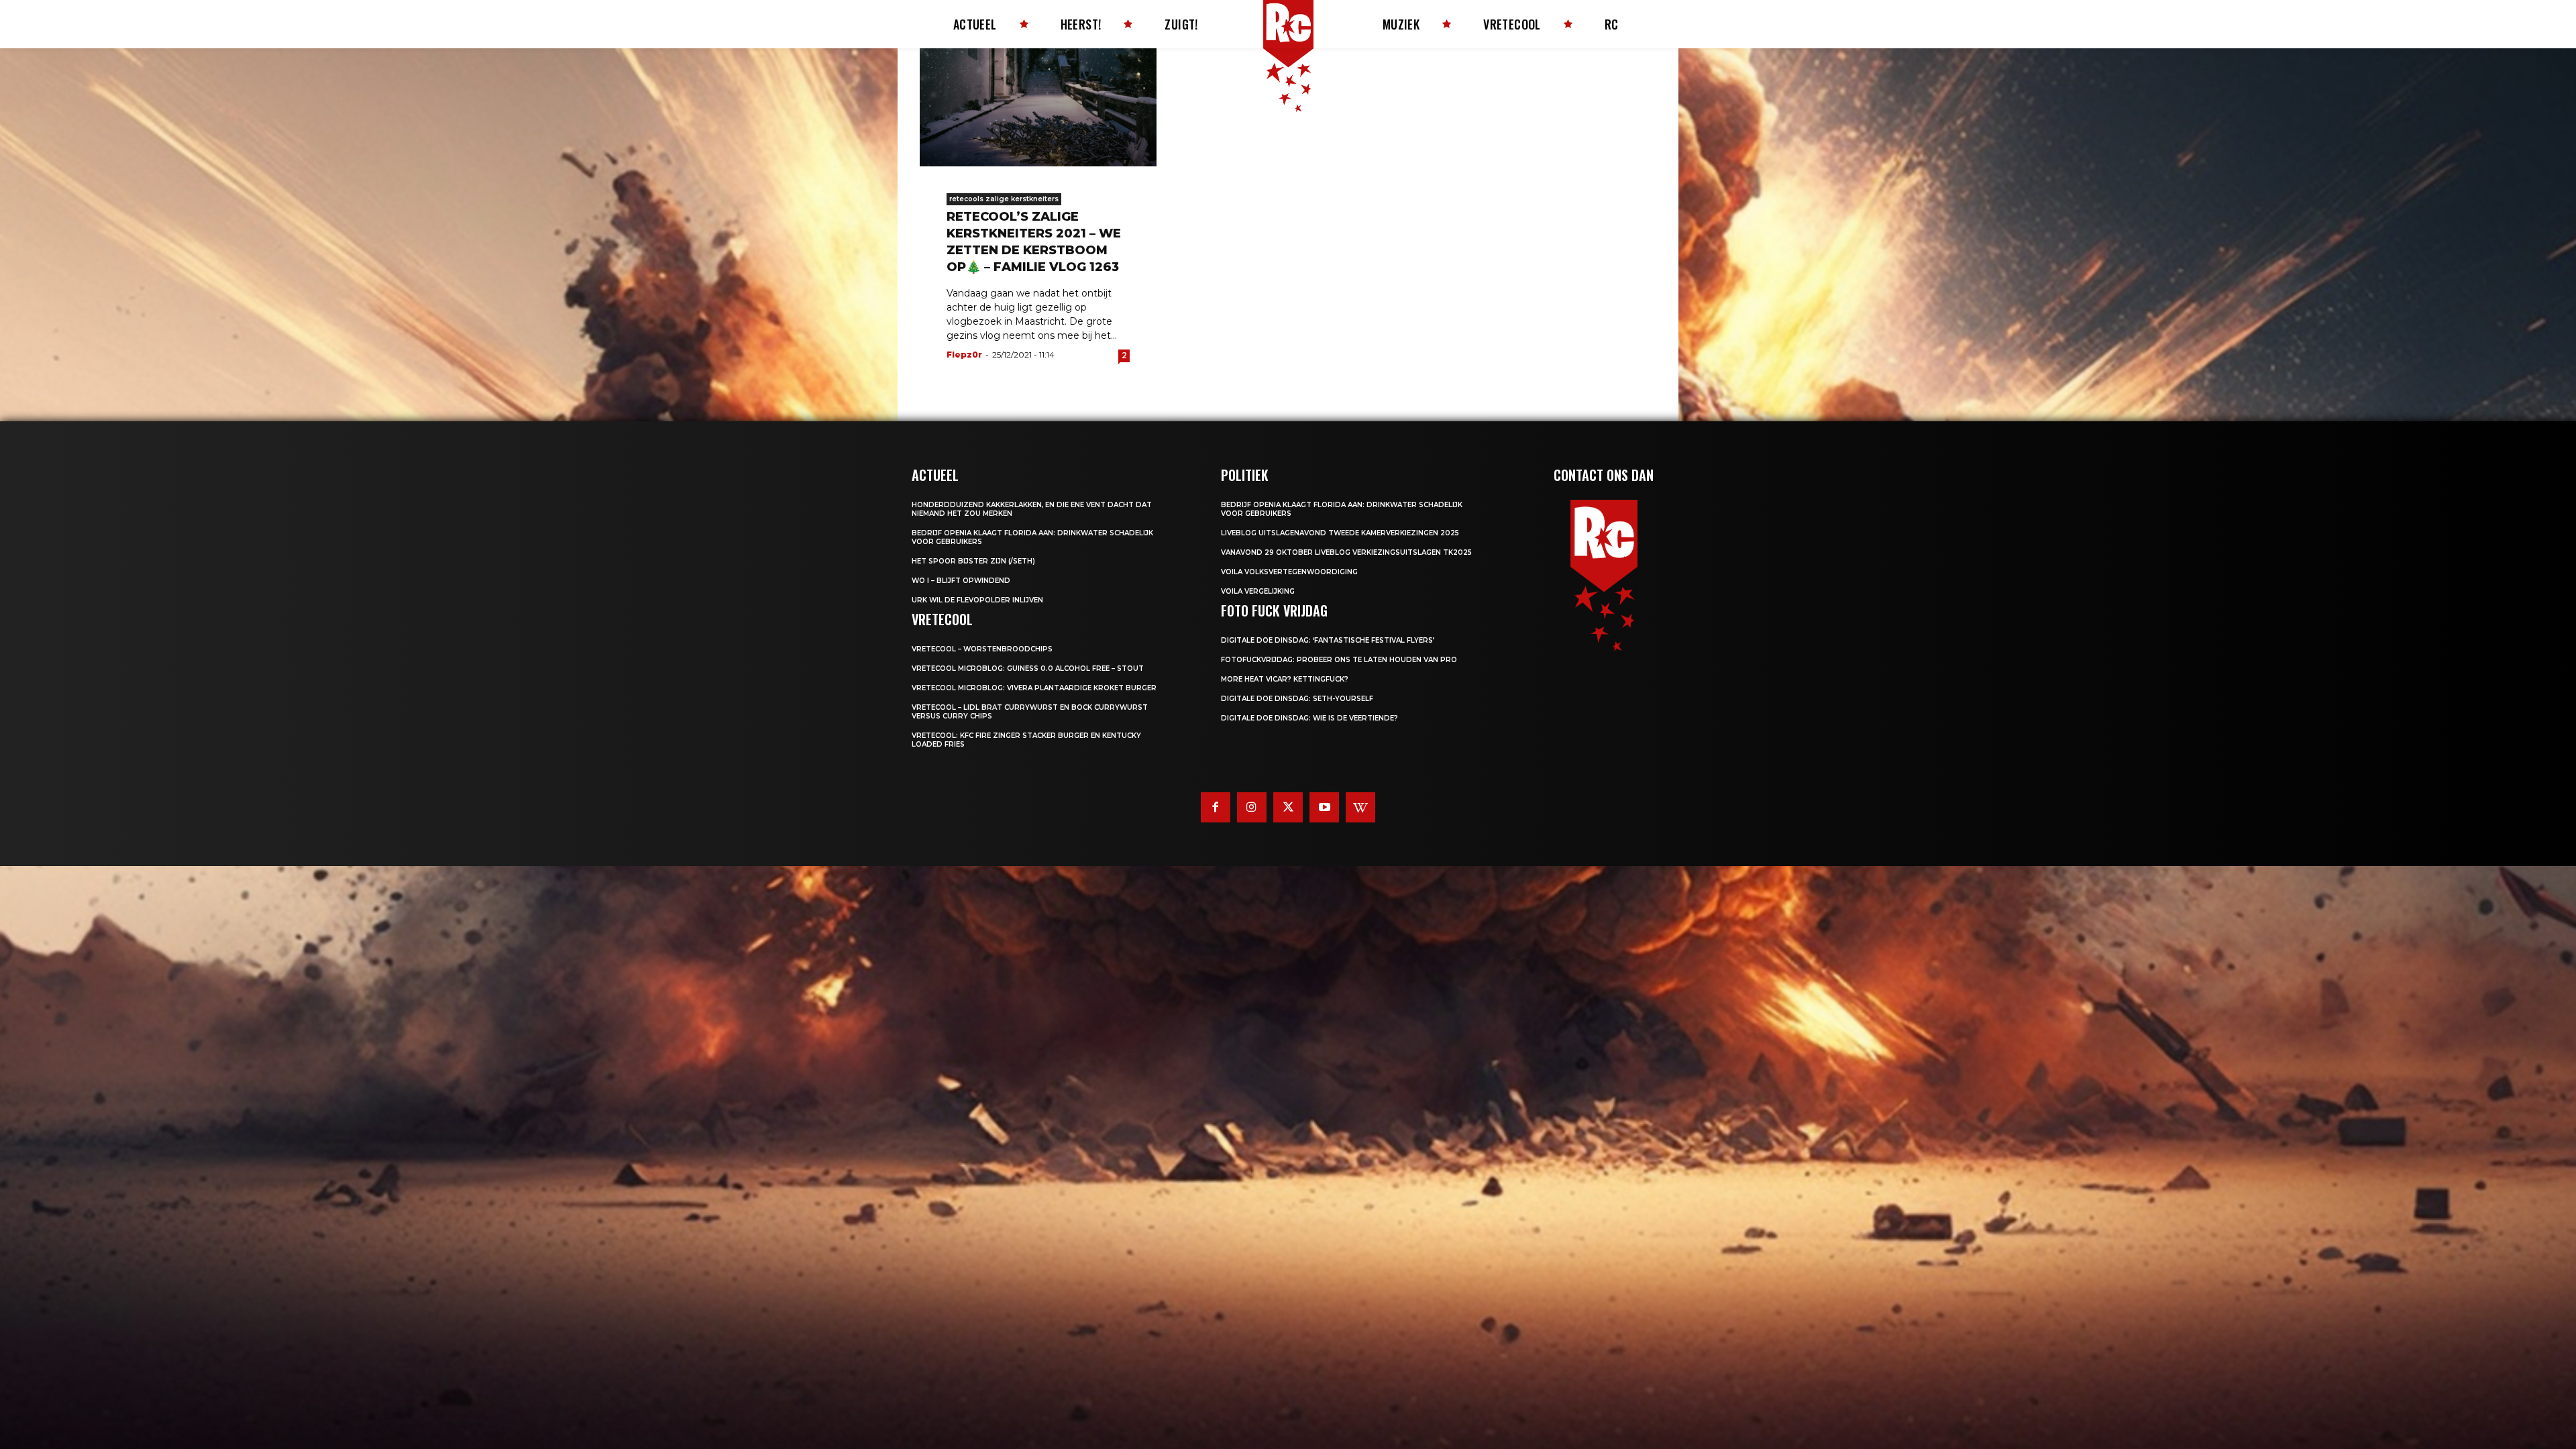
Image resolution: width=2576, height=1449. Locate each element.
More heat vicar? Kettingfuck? (1285, 679)
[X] (1288, 807)
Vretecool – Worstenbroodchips (982, 649)
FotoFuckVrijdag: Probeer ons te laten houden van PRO (1339, 660)
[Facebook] (1216, 807)
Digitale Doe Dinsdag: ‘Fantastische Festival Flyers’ (1328, 640)
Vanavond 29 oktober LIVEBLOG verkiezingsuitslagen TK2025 (1346, 552)
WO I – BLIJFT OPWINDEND (961, 581)
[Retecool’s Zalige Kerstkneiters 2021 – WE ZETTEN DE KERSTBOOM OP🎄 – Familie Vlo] (1038, 107)
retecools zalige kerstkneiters (1004, 199)
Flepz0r (964, 355)
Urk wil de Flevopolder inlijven (977, 600)
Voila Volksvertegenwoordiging (1289, 572)
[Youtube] (1324, 807)
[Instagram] (1252, 807)
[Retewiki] (1360, 807)
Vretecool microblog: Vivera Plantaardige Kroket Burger (1034, 688)
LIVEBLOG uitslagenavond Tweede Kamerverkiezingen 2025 (1340, 533)
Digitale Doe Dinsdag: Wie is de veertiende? (1309, 718)
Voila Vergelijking (1258, 591)
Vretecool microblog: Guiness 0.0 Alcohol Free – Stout (1028, 668)
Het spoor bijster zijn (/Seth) (973, 561)
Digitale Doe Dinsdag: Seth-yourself (1297, 699)
